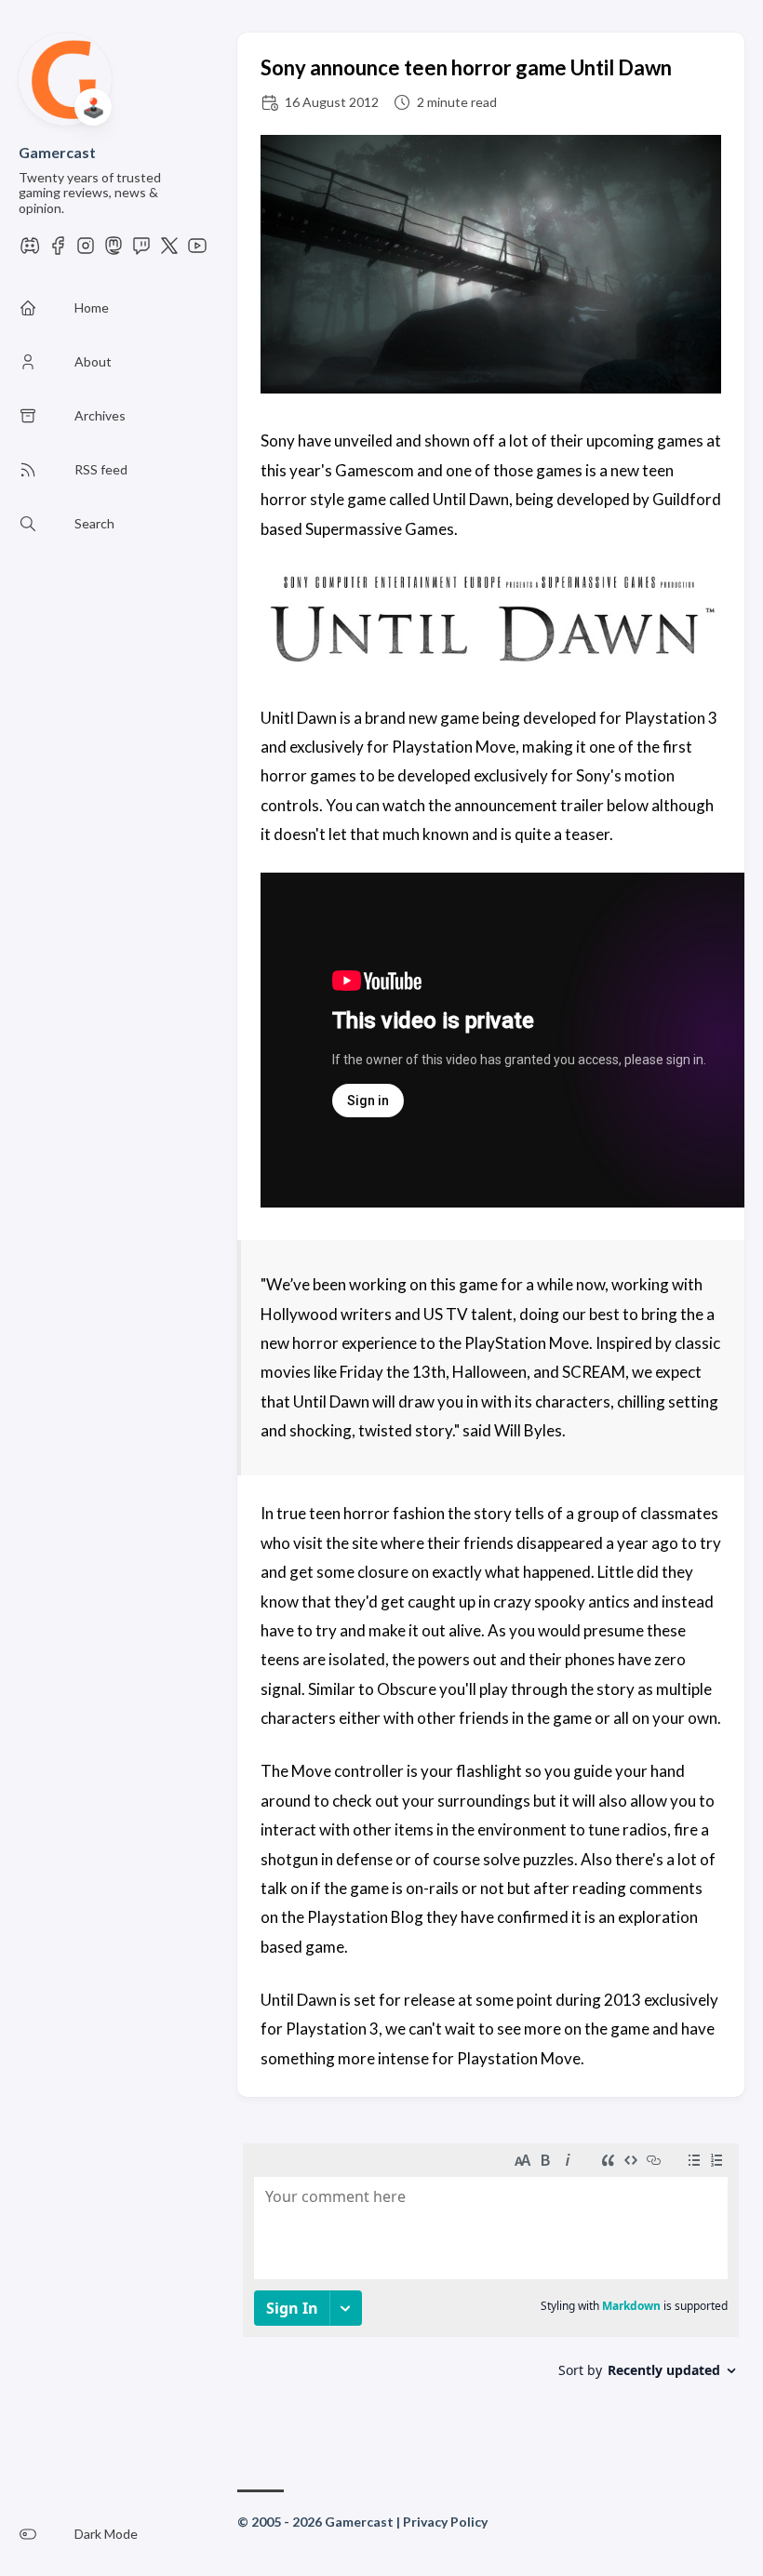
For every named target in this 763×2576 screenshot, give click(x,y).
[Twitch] (141, 251)
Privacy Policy (445, 2522)
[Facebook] (58, 251)
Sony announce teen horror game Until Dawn (466, 67)
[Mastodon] (114, 251)
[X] (169, 251)
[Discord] (30, 251)
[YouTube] (197, 251)
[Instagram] (86, 251)
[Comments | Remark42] (491, 2282)
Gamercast (57, 152)
